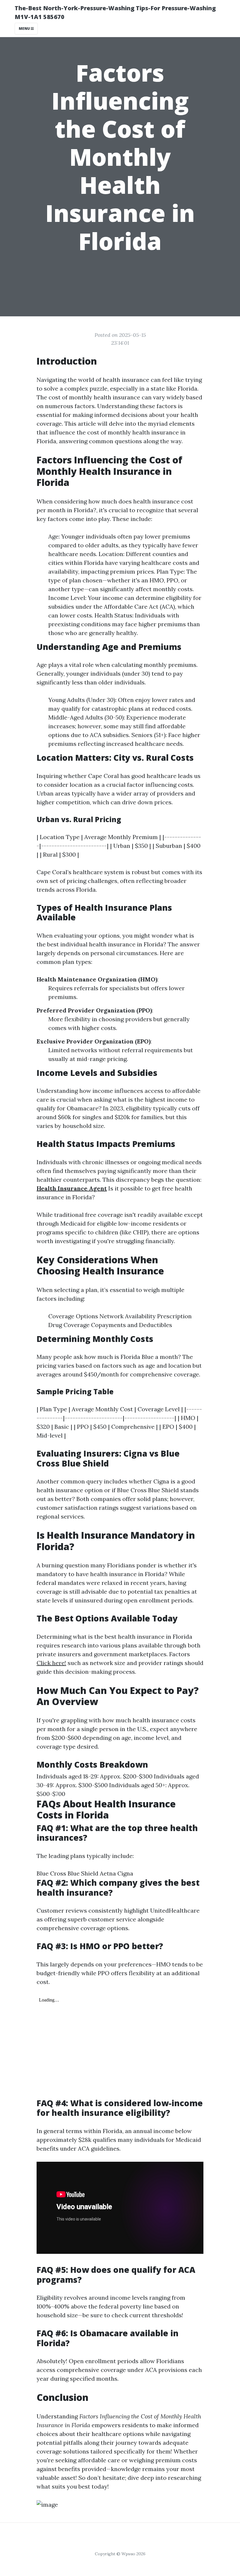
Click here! (51, 1663)
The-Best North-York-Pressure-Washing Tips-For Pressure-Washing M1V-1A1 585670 (115, 12)
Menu (25, 29)
